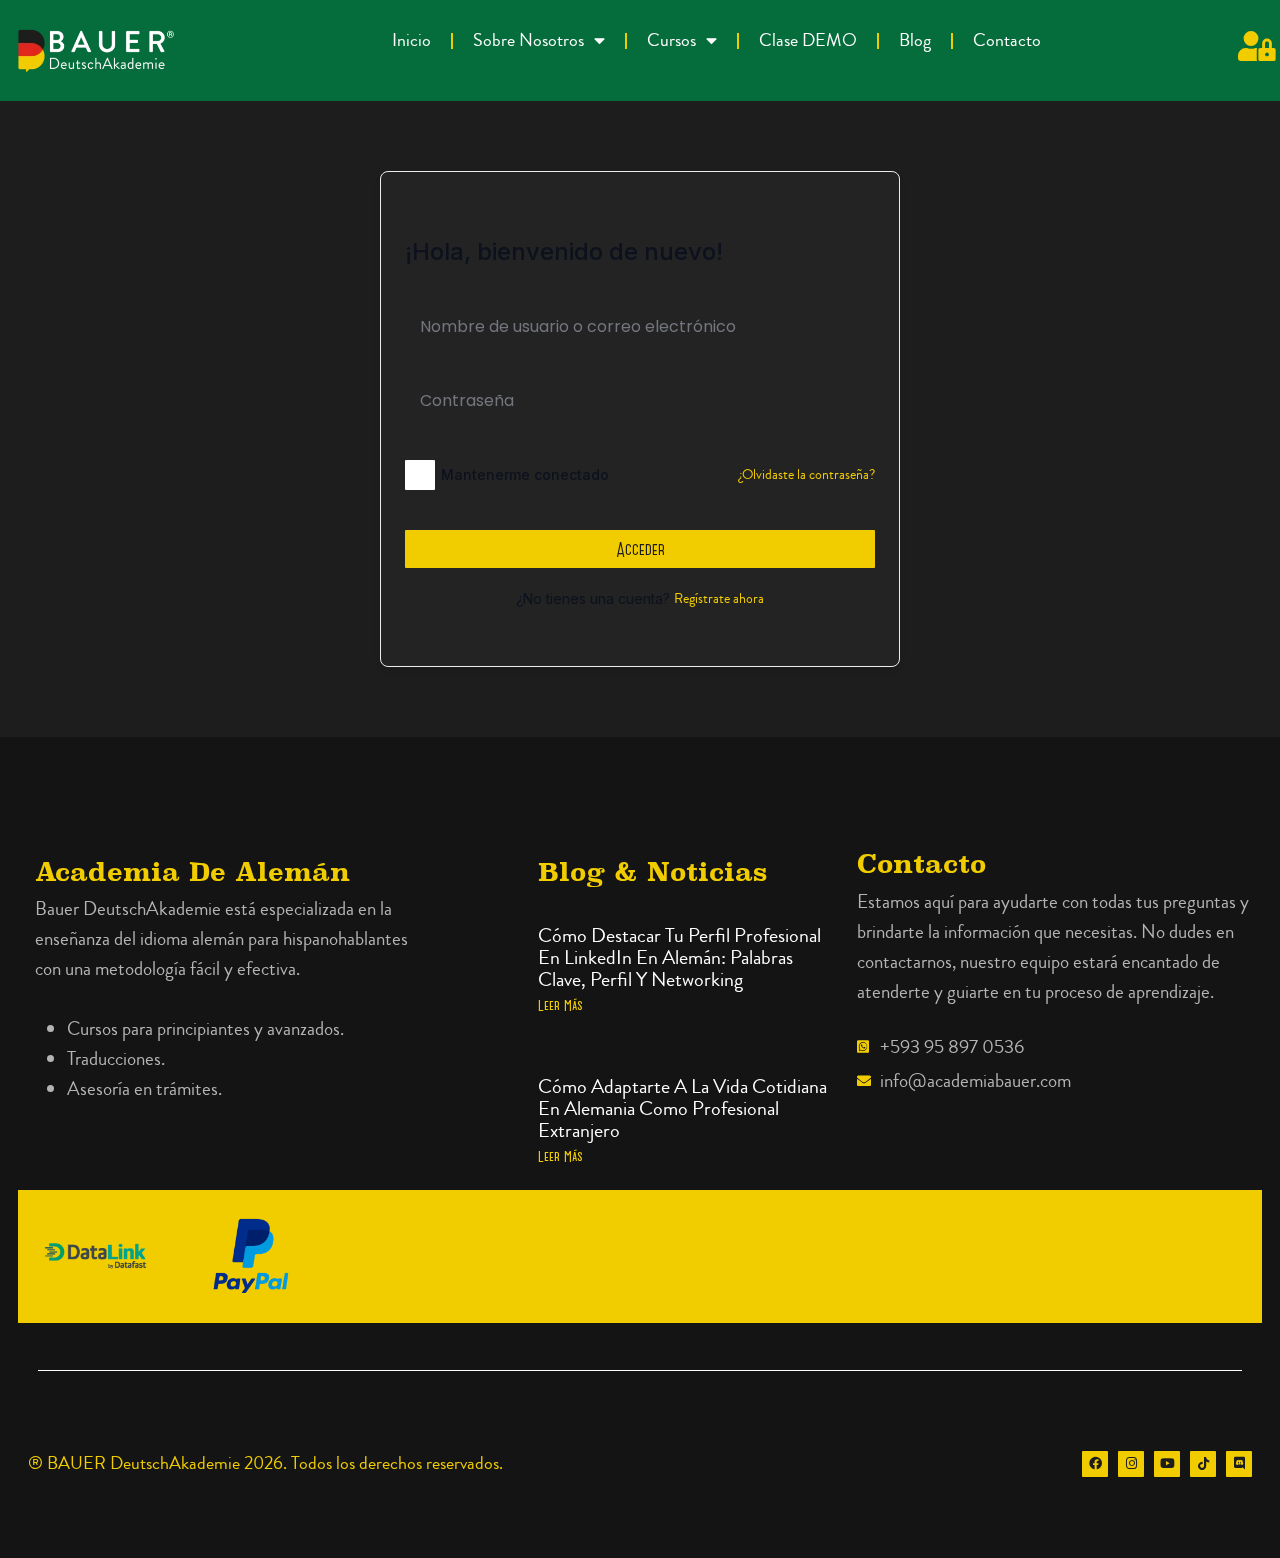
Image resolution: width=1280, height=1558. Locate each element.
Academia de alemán (192, 871)
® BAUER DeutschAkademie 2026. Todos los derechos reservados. (265, 1463)
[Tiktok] (1203, 1464)
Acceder (640, 549)
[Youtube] (1167, 1464)
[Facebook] (1095, 1464)
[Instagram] (1131, 1464)
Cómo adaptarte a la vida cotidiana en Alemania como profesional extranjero (682, 1108)
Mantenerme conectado (525, 474)
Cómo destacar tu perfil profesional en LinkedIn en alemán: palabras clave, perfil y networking (679, 957)
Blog (915, 40)
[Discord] (1239, 1464)
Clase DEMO (808, 40)
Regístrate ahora (719, 599)
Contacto (1007, 40)
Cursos (671, 40)
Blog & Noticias (652, 871)
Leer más (560, 1005)
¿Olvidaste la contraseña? (807, 475)
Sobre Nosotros (528, 40)
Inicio (411, 40)
